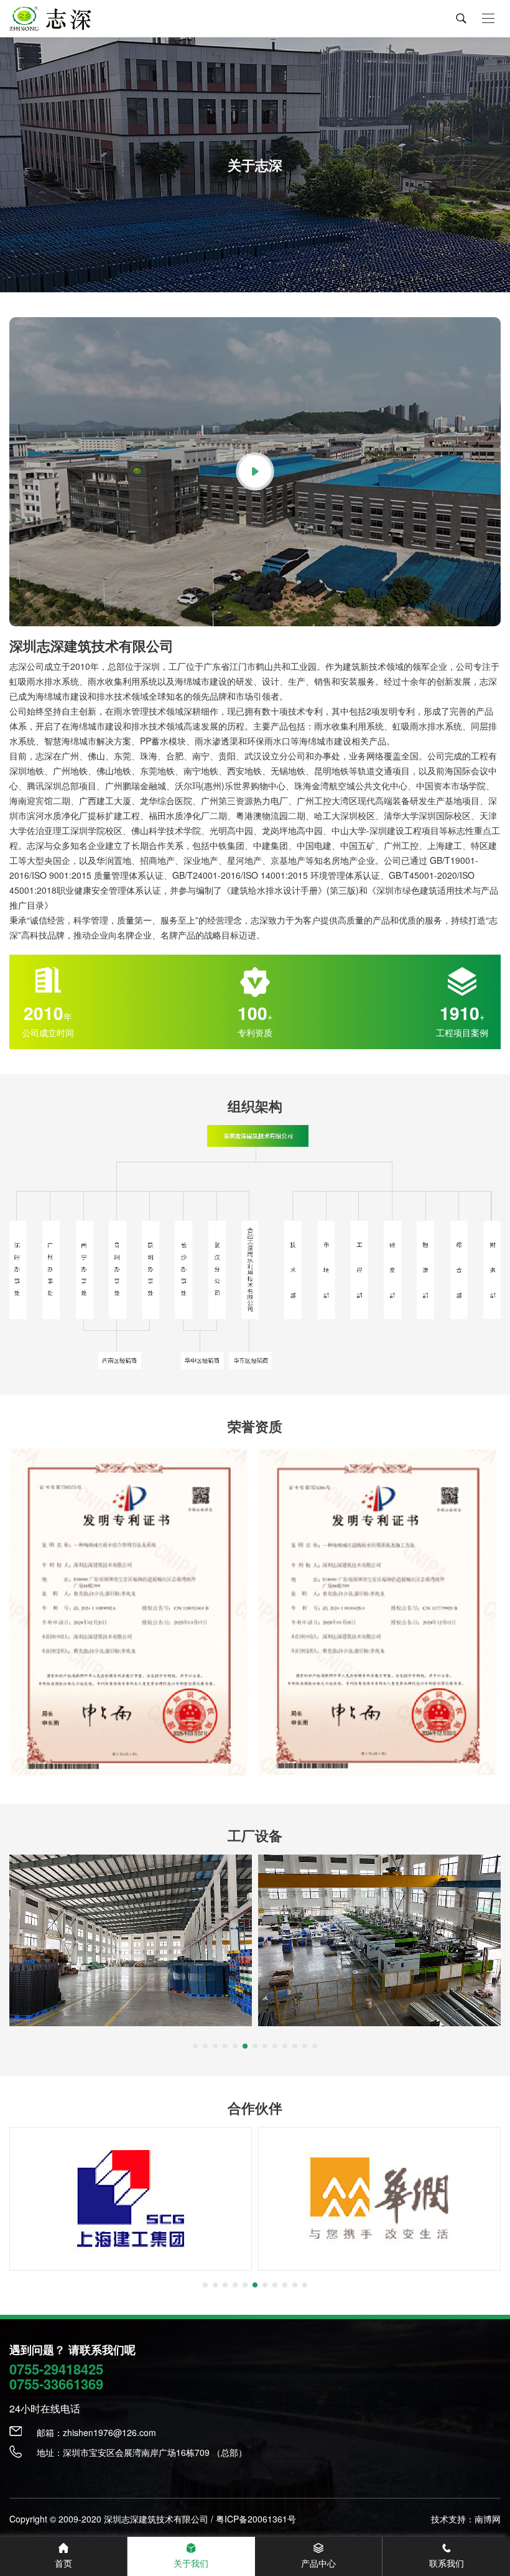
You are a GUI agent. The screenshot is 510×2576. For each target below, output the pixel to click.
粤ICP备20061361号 (256, 2519)
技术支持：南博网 (466, 2519)
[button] (195, 2046)
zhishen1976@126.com (109, 2432)
